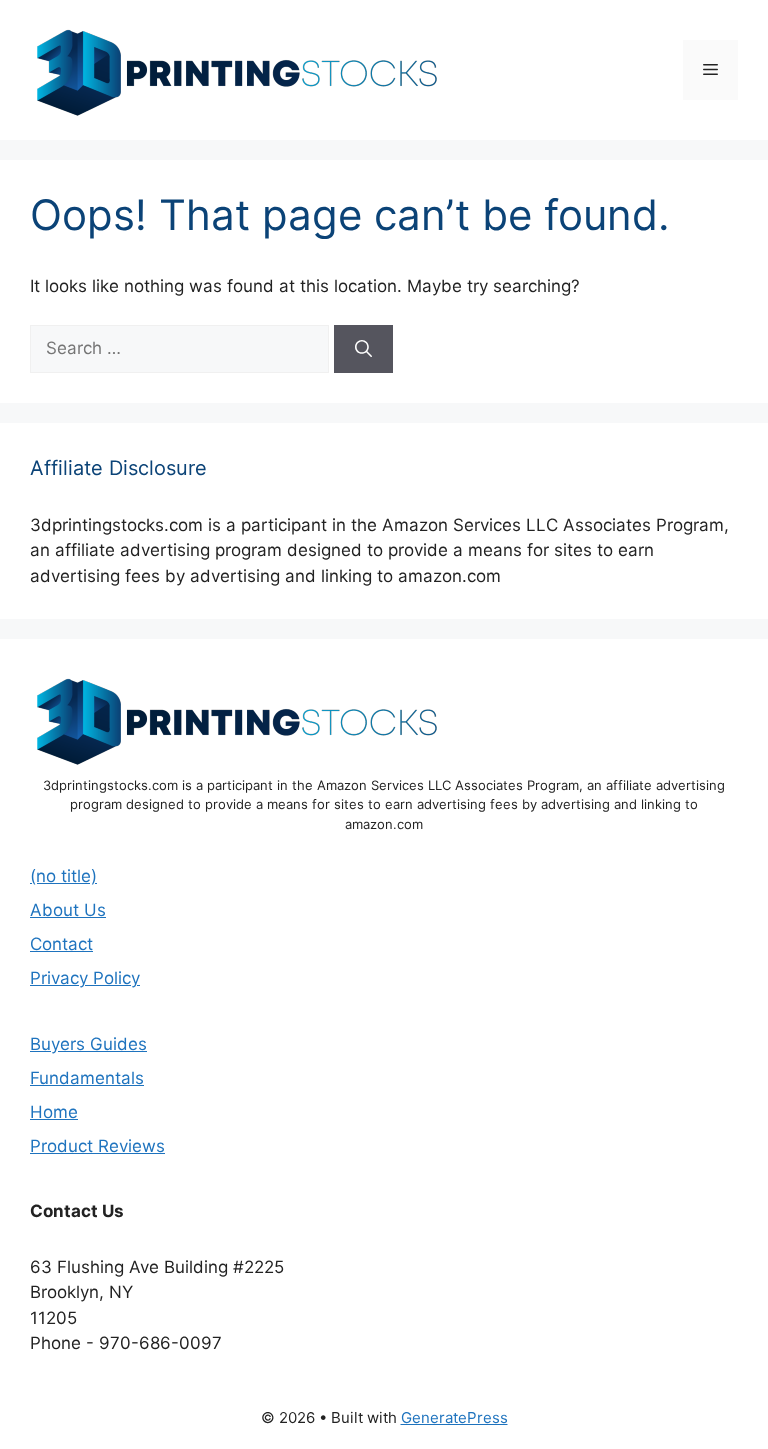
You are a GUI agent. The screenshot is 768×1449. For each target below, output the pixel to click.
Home (54, 1112)
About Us (68, 910)
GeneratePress (454, 1417)
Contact (61, 944)
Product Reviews (97, 1146)
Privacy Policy (85, 978)
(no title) (63, 876)
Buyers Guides (88, 1044)
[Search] (363, 349)
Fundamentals (87, 1078)
